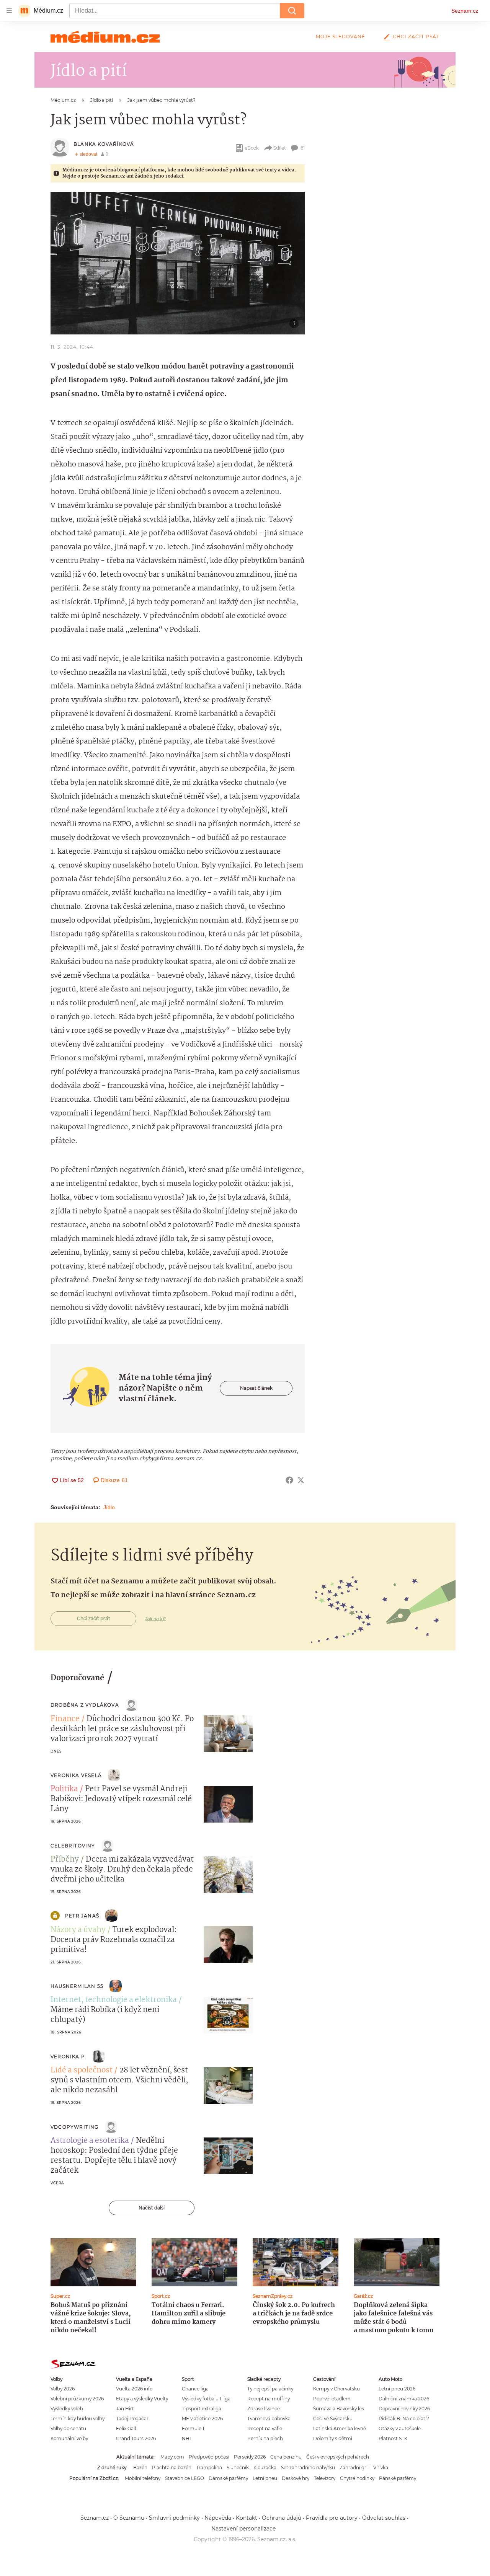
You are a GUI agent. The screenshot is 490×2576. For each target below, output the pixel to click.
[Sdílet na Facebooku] (289, 1480)
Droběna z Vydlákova (85, 1705)
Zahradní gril (354, 2468)
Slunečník (238, 2468)
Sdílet (280, 148)
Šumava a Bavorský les (339, 2409)
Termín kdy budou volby (78, 2419)
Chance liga (195, 2389)
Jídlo (109, 1507)
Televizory (325, 2478)
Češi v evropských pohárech (338, 2457)
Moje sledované (341, 37)
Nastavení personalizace (243, 2529)
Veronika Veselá (76, 1775)
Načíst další (152, 2208)
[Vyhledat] (292, 11)
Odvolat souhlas (384, 2518)
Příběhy (65, 1860)
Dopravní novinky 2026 (404, 2409)
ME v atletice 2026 (202, 2419)
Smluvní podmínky (174, 2518)
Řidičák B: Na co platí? (404, 2419)
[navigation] (9, 11)
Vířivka (381, 2468)
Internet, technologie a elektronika (114, 2000)
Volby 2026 (63, 2389)
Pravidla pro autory (332, 2518)
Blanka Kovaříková (104, 144)
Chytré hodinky (357, 2478)
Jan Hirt (125, 2409)
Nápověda (218, 2518)
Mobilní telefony (143, 2478)
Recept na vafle (265, 2428)
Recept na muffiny (269, 2399)
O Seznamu (129, 2518)
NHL (187, 2438)
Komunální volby (69, 2438)
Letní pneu (265, 2478)
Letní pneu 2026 (397, 2389)
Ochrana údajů (282, 2518)
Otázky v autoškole (400, 2428)
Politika (64, 1789)
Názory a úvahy (78, 1930)
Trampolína (209, 2468)
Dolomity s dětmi (333, 2438)
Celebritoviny (73, 1846)
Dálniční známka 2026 (404, 2399)
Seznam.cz (465, 11)
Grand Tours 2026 (136, 2438)
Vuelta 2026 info (134, 2389)
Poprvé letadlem (332, 2399)
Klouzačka (265, 2468)
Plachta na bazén (172, 2468)
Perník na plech (265, 2438)
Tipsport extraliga (202, 2409)
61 (303, 148)
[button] (178, 263)
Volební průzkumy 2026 (77, 2399)
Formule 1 (193, 2428)
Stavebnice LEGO (185, 2478)
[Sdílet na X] (301, 1480)
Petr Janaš (82, 1916)
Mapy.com (172, 2457)
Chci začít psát (416, 37)
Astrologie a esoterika (90, 2141)
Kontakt (247, 2518)
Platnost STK (393, 2438)
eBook (252, 148)
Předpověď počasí (209, 2457)
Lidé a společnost (82, 2071)
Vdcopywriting (75, 2127)
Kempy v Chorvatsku (336, 2389)
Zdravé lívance (264, 2409)
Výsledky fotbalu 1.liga (206, 2399)
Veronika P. (69, 2057)
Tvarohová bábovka (269, 2419)
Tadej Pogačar (132, 2419)
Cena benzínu (286, 2457)
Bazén (140, 2468)
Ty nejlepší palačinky (270, 2389)
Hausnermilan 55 (77, 1986)
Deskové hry (296, 2478)
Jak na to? (156, 1619)
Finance (65, 1719)
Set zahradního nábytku (308, 2468)
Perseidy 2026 (250, 2457)
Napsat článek (256, 1388)
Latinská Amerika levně (340, 2428)
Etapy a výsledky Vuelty (142, 2399)
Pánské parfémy (398, 2478)
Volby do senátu (68, 2428)
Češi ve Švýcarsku (333, 2419)
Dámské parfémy (228, 2478)
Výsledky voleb (67, 2409)
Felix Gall (126, 2428)
